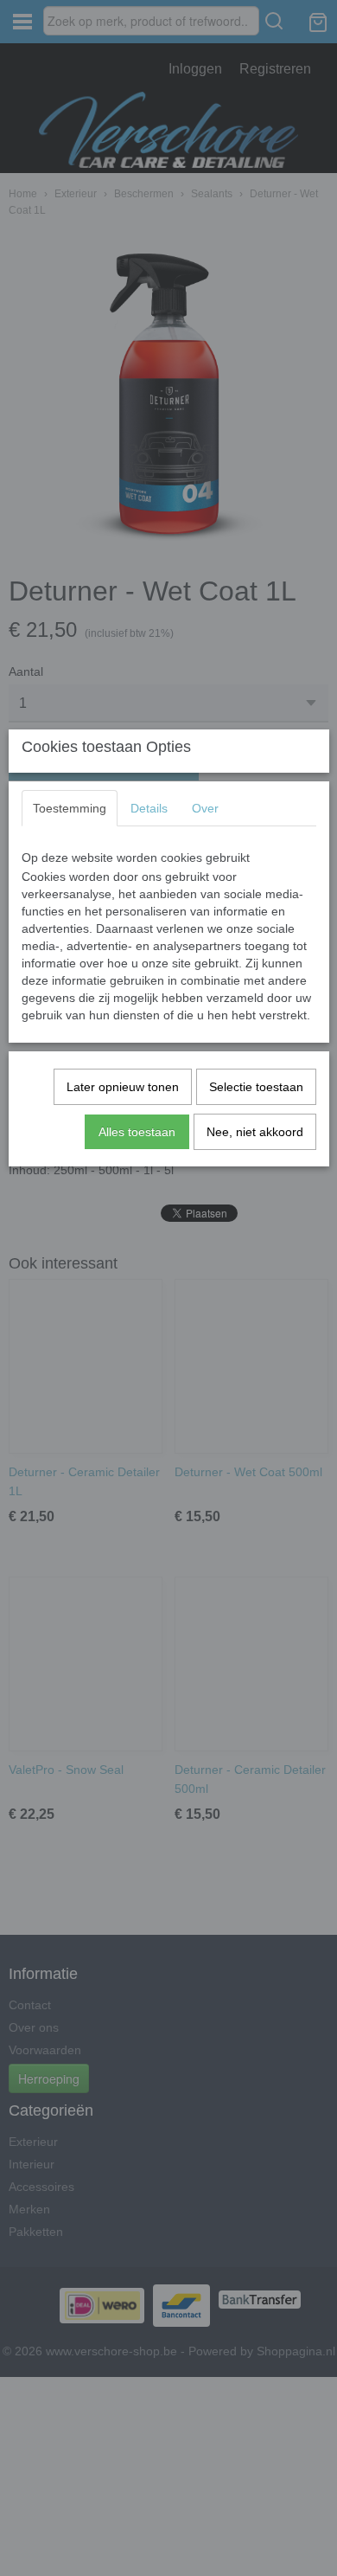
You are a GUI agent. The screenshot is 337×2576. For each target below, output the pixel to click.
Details (149, 808)
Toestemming (70, 808)
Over (205, 808)
